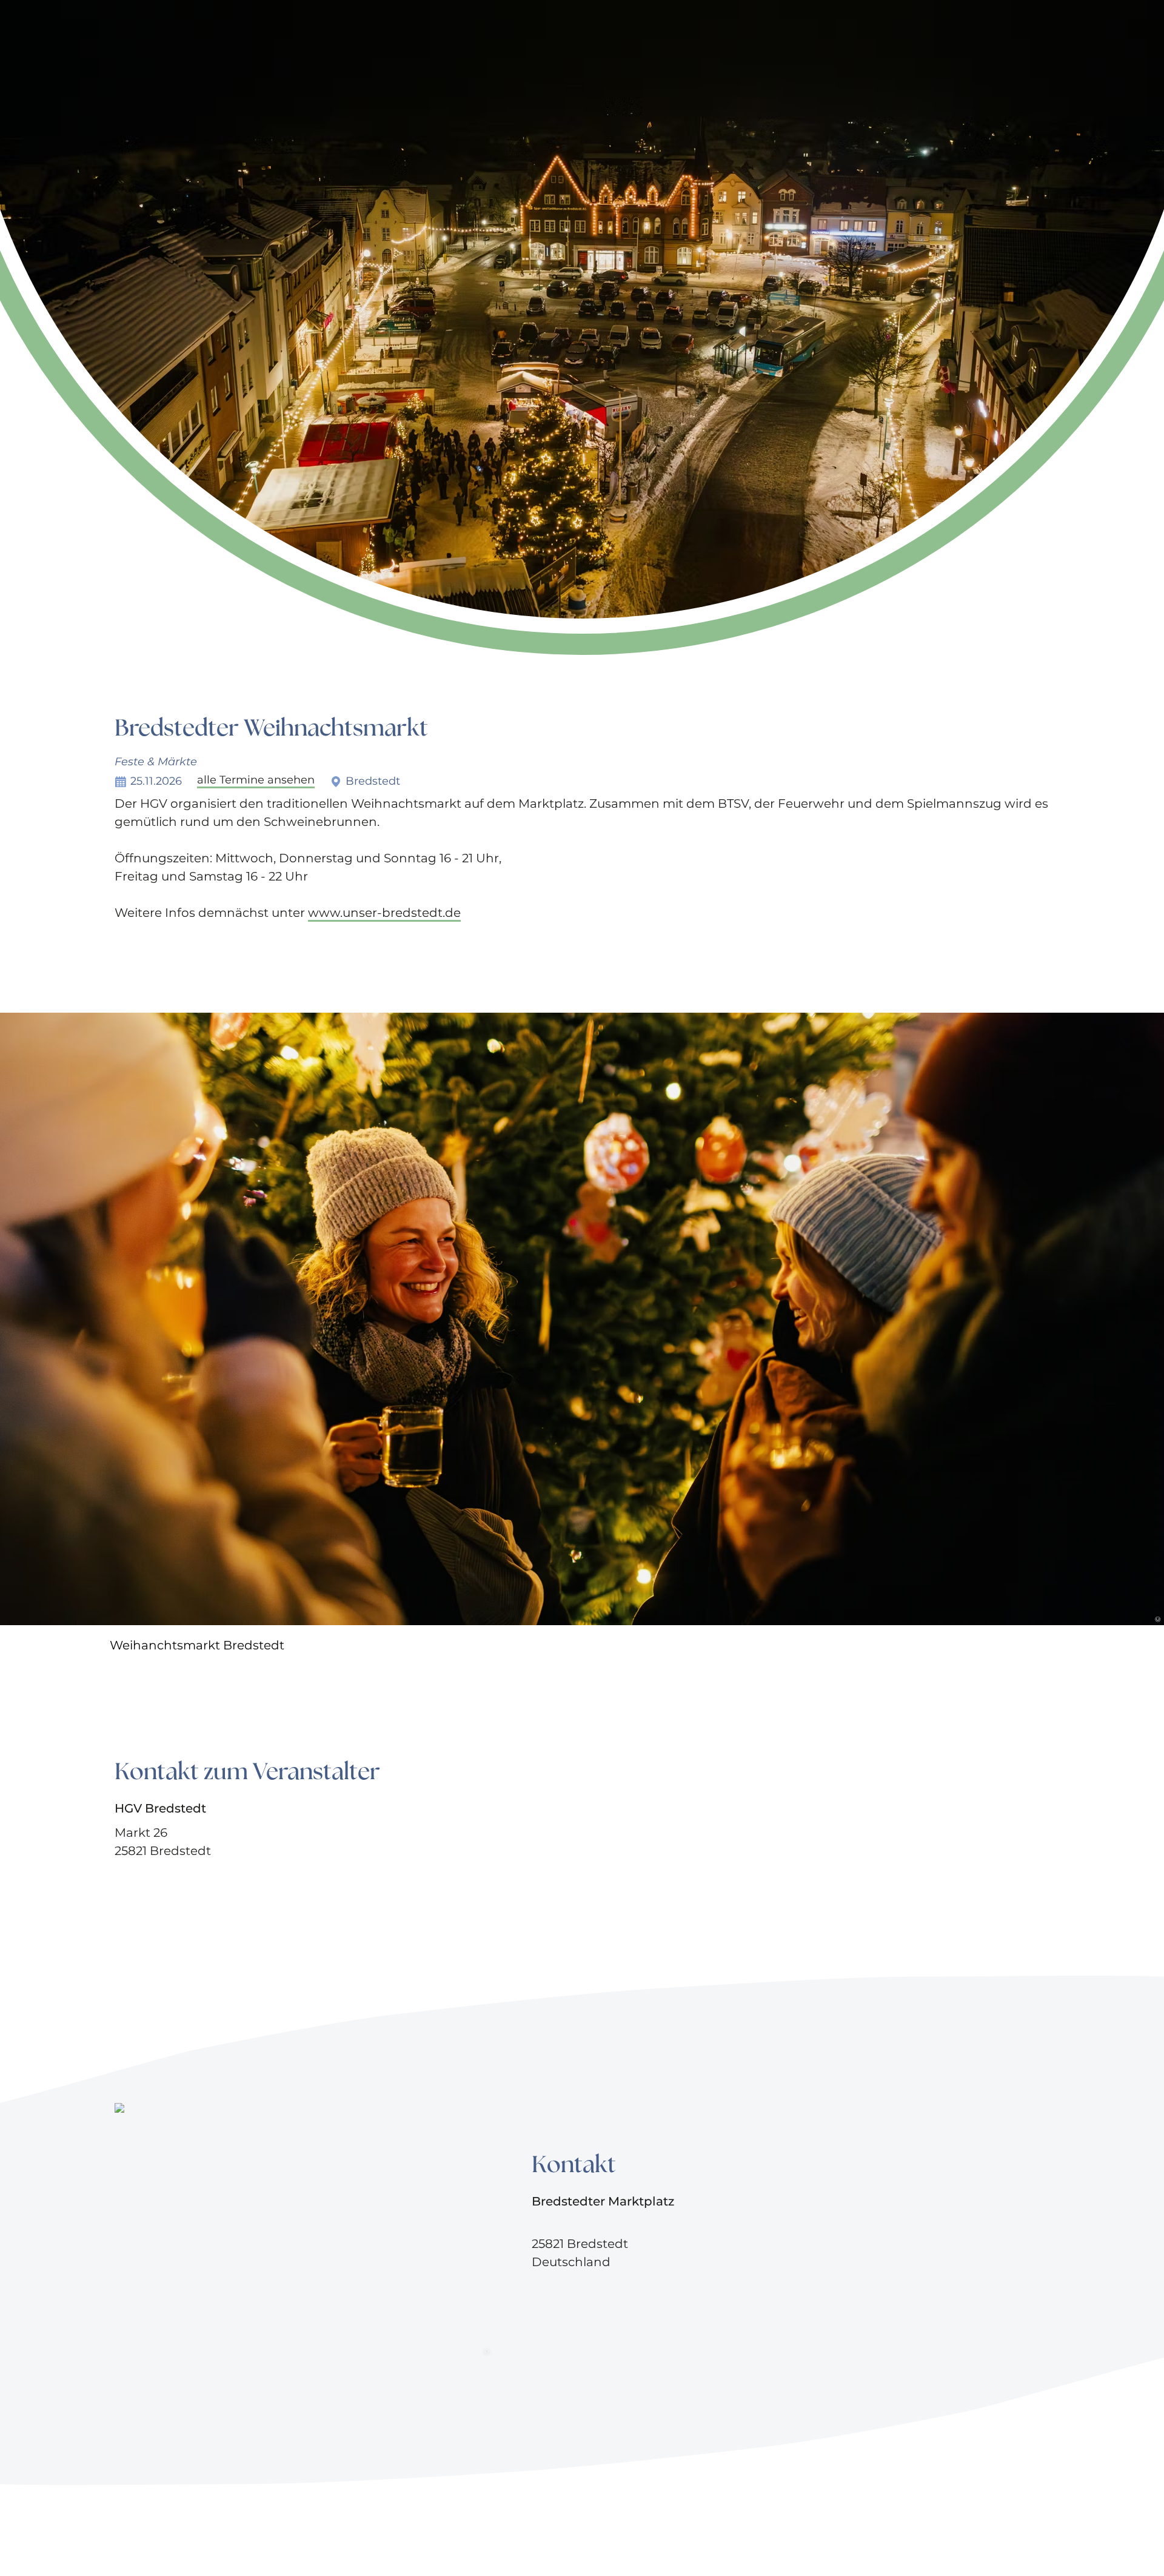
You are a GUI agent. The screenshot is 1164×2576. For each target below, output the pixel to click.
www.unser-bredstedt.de (384, 913)
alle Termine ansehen (256, 780)
